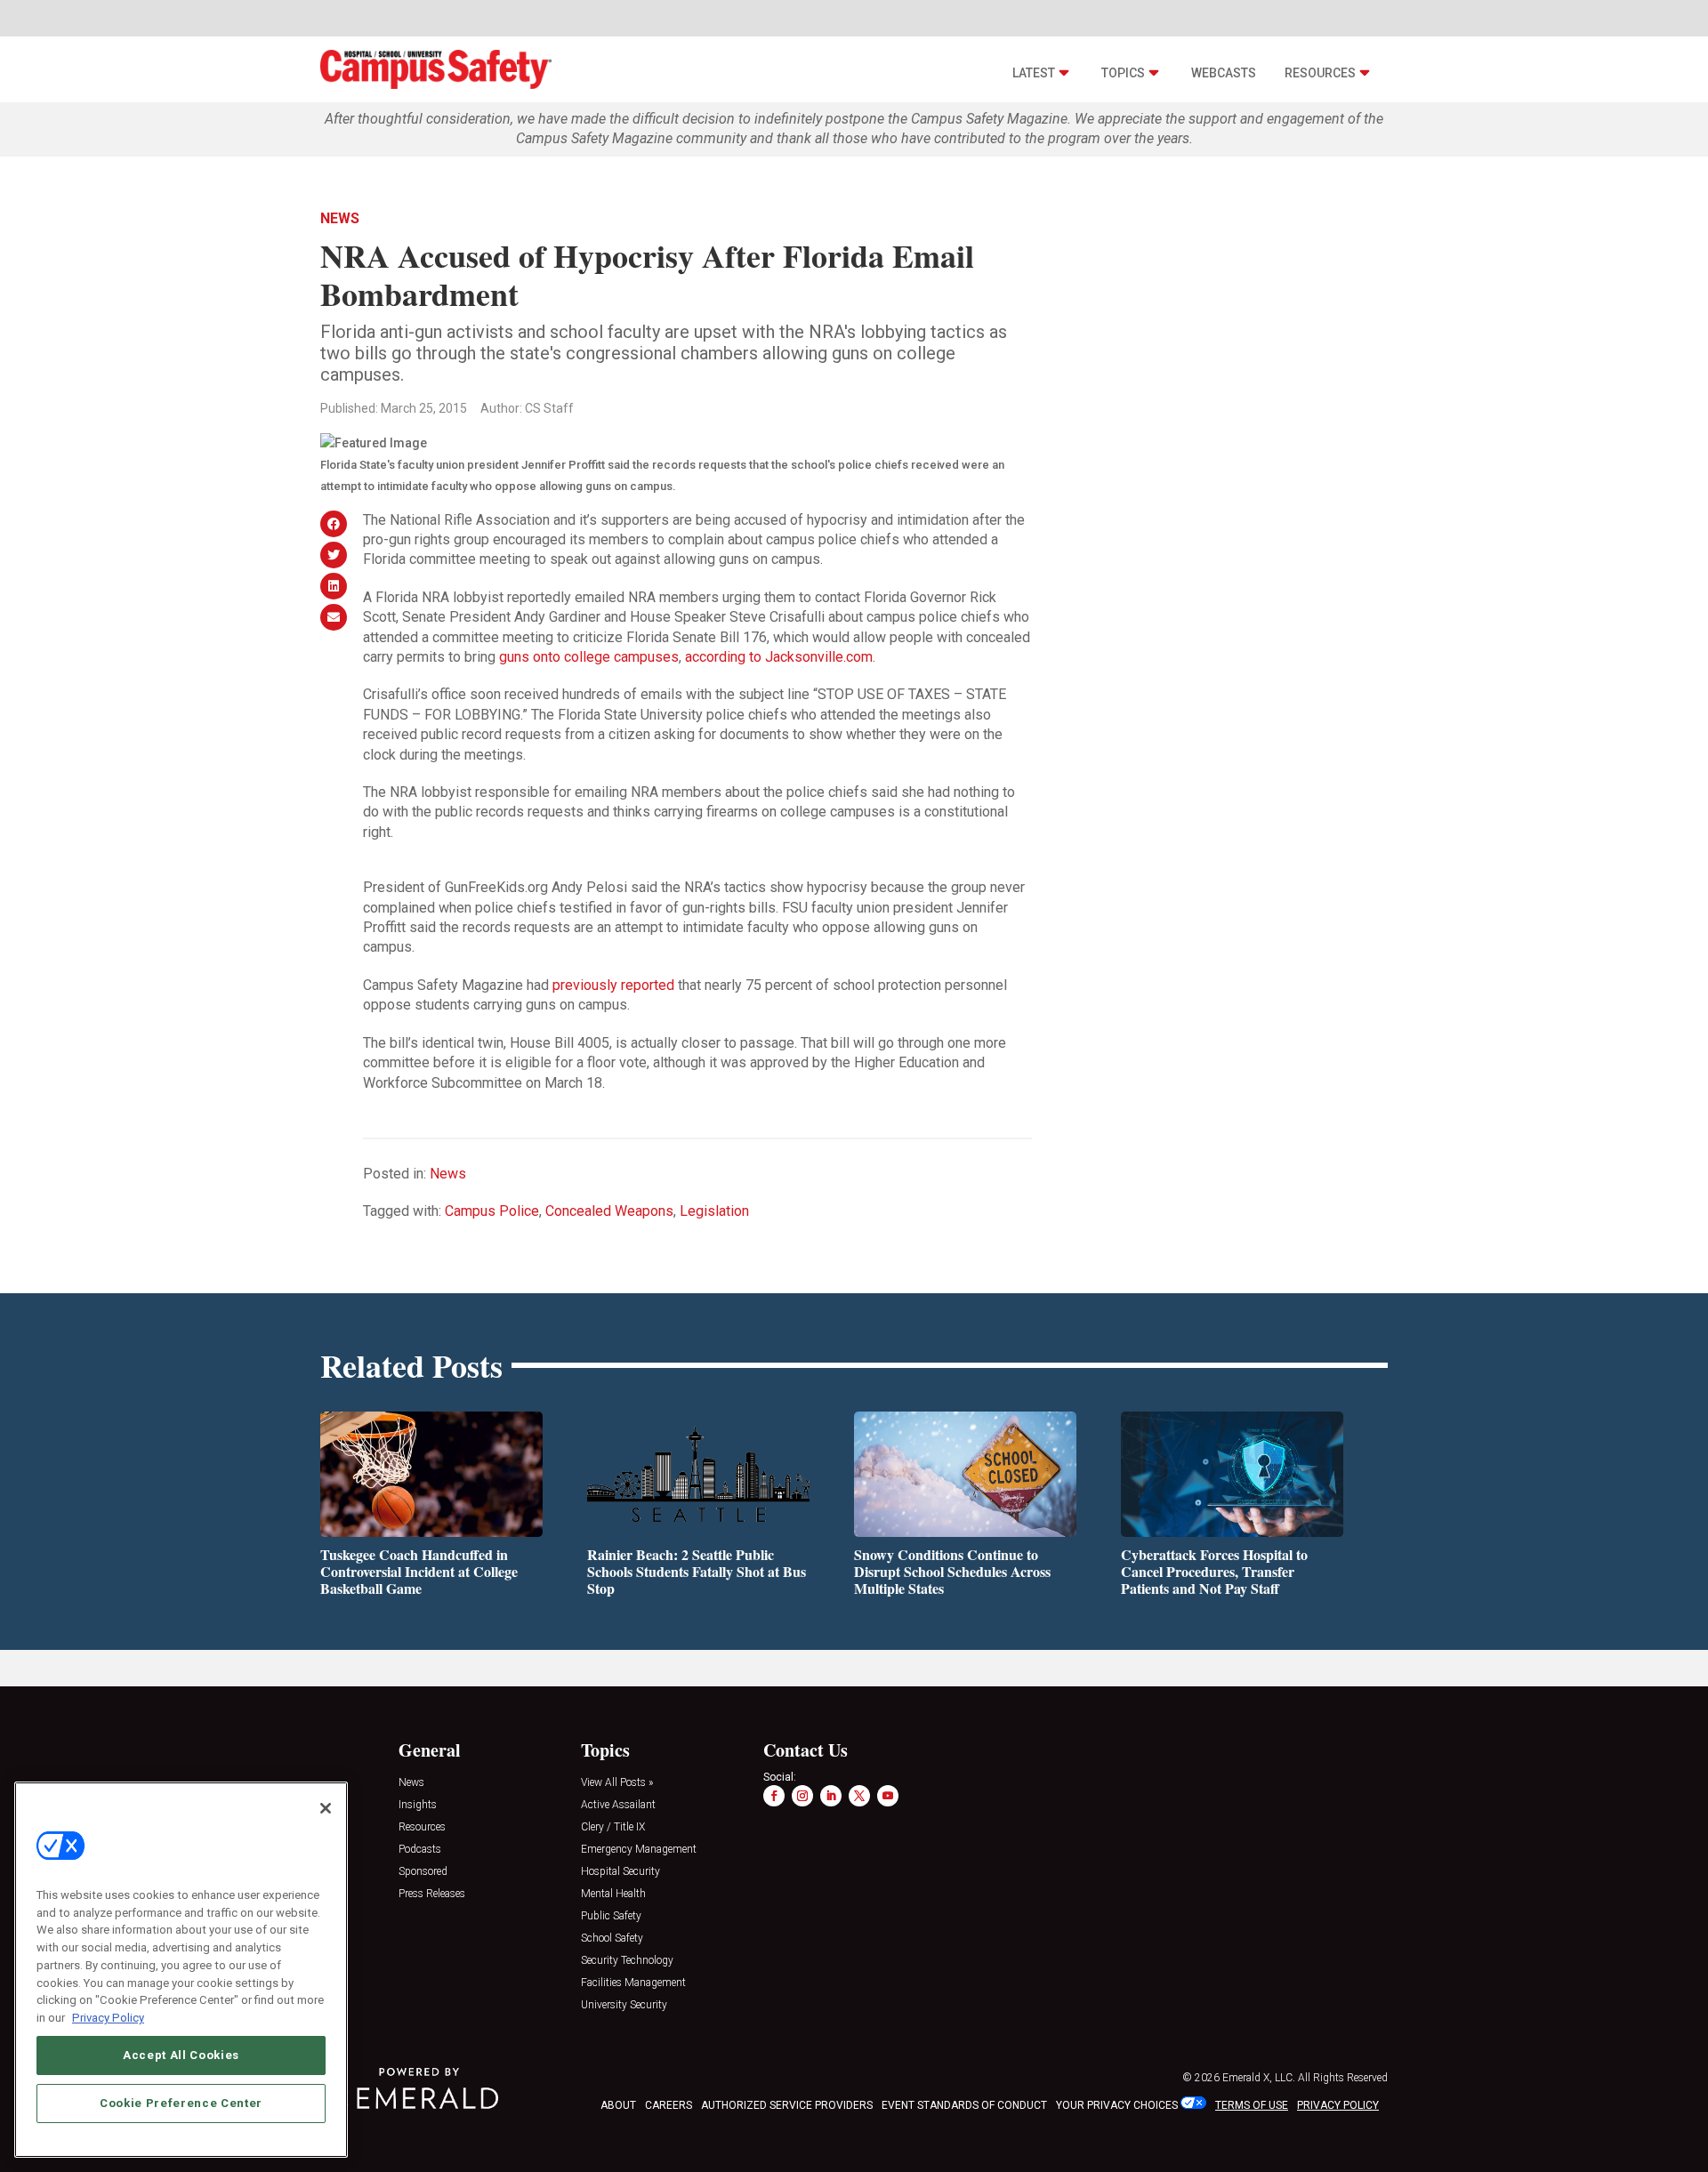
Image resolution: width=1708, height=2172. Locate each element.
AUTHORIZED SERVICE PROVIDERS (787, 2105)
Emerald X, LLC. (1259, 2078)
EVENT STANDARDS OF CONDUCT (964, 2105)
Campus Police (492, 1211)
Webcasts (1224, 73)
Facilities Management (633, 1983)
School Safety (612, 1939)
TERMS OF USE (1252, 2105)
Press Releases (432, 1894)
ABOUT (618, 2105)
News (340, 218)
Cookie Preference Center (181, 2102)
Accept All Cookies (181, 2054)
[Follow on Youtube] (888, 1796)
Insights (418, 1805)
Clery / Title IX (613, 1827)
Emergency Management (639, 1850)
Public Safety (611, 1916)
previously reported (613, 985)
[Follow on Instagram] (802, 1796)
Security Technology (627, 1961)
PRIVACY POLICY (1338, 2105)
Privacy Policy (108, 2017)
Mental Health (613, 1894)
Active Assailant (618, 1805)
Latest (1034, 73)
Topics (1123, 73)
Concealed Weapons (609, 1211)
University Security (624, 2005)
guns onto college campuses (589, 657)
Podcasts (420, 1850)
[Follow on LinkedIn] (831, 1796)
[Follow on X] (859, 1796)
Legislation (714, 1211)
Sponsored (423, 1872)
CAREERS (669, 2105)
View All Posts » (617, 1783)
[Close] (326, 1808)
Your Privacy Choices (1117, 2105)
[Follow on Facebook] (774, 1796)
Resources (1320, 73)
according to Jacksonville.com (779, 657)
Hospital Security (620, 1872)
